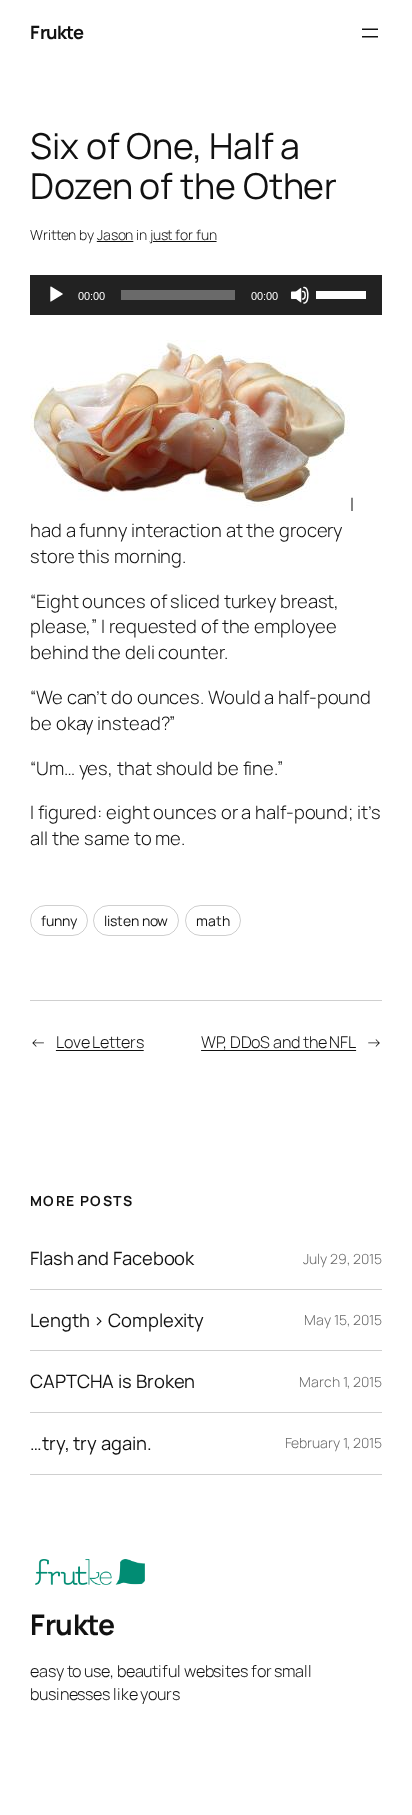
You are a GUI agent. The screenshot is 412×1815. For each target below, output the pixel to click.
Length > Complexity (117, 1320)
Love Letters (100, 1042)
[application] (206, 295)
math (213, 920)
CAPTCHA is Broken (112, 1381)
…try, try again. (90, 1443)
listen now (136, 920)
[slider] (344, 293)
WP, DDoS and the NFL (278, 1042)
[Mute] (300, 295)
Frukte (56, 32)
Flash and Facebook (112, 1258)
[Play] (56, 295)
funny (59, 920)
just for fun (183, 234)
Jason (115, 234)
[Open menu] (370, 33)
